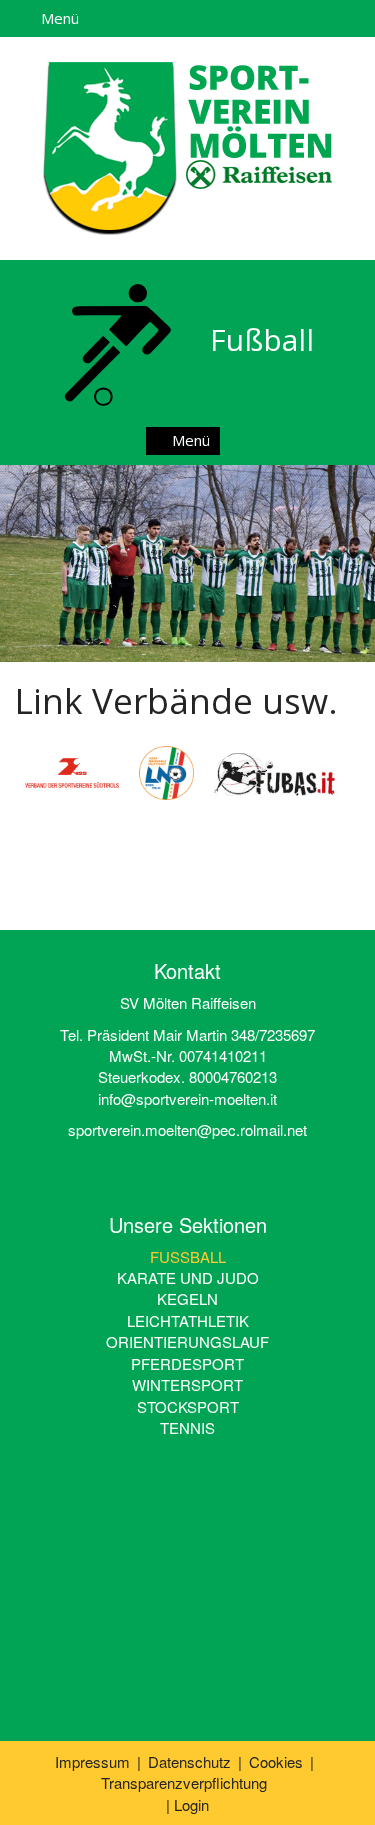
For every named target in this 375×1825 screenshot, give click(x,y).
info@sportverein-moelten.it (187, 1098)
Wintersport (187, 1384)
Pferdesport (187, 1363)
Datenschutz (189, 1761)
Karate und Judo (188, 1277)
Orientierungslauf (187, 1341)
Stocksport (188, 1406)
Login (191, 1804)
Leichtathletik (188, 1320)
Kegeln (187, 1298)
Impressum (92, 1761)
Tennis (187, 1427)
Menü (58, 18)
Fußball (188, 1256)
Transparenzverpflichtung (184, 1782)
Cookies (276, 1761)
